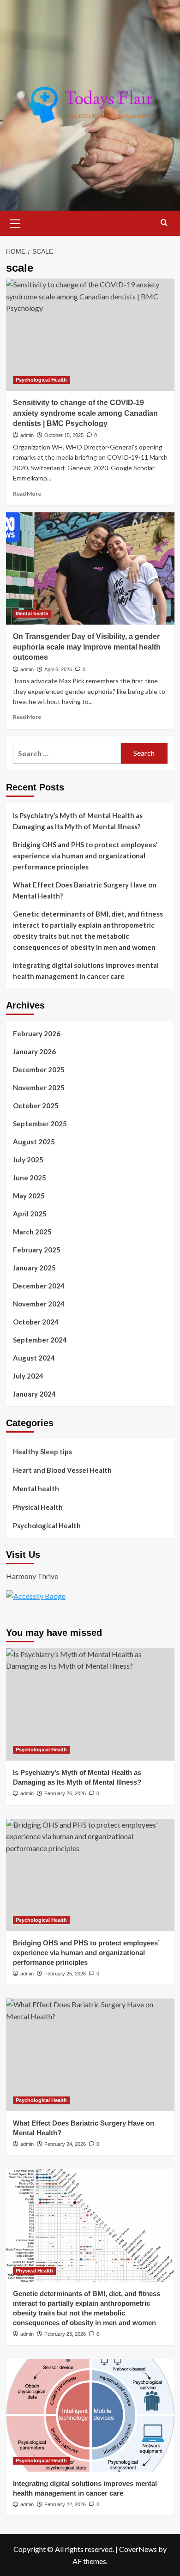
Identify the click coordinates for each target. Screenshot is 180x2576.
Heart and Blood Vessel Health (62, 1470)
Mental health (32, 614)
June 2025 (30, 1178)
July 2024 (28, 1376)
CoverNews (138, 2549)
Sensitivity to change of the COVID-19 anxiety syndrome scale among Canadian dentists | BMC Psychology (85, 413)
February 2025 (37, 1250)
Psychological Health (41, 380)
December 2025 (39, 1069)
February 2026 (37, 1033)
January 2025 (34, 1268)
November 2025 (39, 1088)
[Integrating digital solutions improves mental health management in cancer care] (90, 2415)
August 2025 (34, 1142)
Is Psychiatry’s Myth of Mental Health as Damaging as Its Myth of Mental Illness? (78, 821)
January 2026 (34, 1051)
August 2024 (34, 1358)
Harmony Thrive (32, 1576)
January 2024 (34, 1394)
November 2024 (39, 1304)
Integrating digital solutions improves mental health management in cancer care (86, 971)
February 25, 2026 (65, 1974)
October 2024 (36, 1322)
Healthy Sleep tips (42, 1452)
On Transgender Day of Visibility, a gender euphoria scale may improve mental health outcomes (87, 647)
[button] (15, 222)
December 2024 (39, 1286)
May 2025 (29, 1196)
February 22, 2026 (65, 2504)
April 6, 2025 (58, 669)
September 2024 (40, 1340)
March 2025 (32, 1232)
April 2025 (30, 1214)
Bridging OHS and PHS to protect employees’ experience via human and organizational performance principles (85, 856)
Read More (27, 494)
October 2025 (36, 1106)
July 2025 (28, 1160)
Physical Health (38, 1507)
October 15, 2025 (64, 435)
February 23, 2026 (65, 2334)
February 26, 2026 (65, 1793)
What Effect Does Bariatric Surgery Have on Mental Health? (85, 890)
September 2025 (40, 1124)
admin (27, 435)
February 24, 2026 (65, 2144)
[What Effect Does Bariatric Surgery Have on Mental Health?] (90, 2055)
